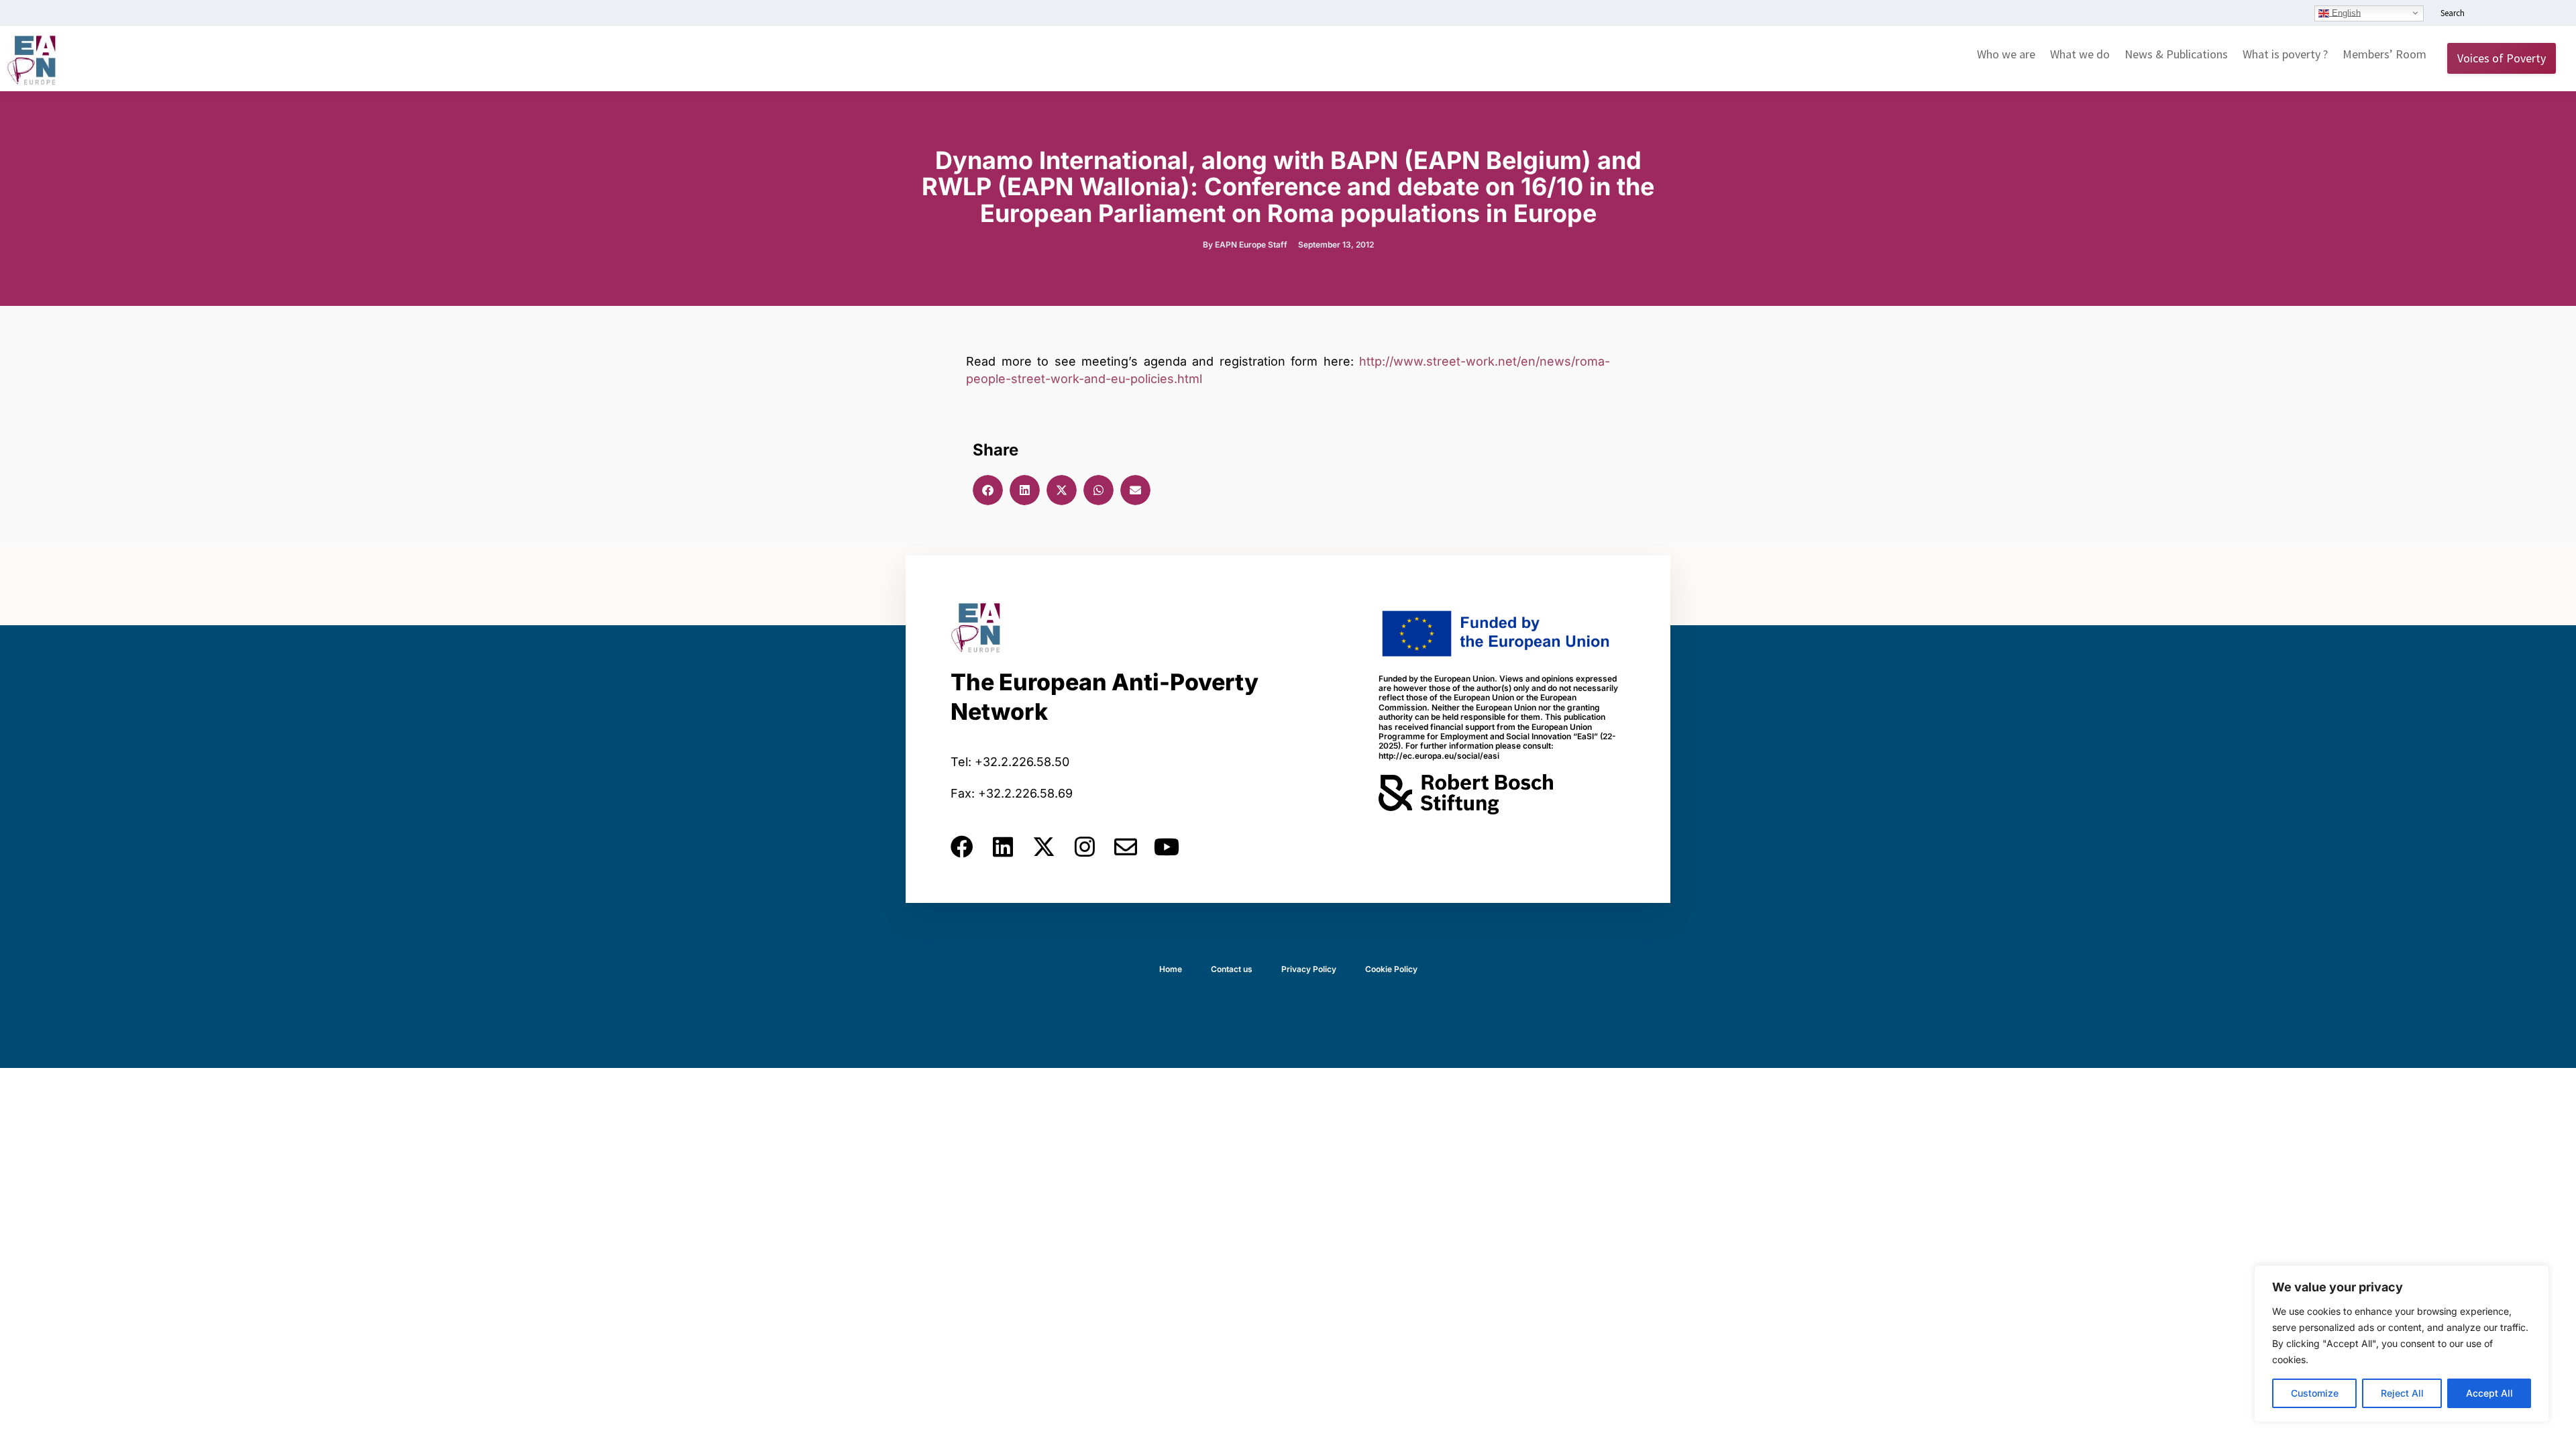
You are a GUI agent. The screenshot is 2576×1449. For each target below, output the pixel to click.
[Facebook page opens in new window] (2507, 14)
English (2345, 12)
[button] (988, 490)
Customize (2315, 1393)
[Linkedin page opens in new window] (2487, 14)
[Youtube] (1167, 847)
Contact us (1232, 969)
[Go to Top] (2556, 1429)
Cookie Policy (1391, 969)
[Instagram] (1085, 847)
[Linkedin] (1003, 847)
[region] (2402, 1344)
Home (1171, 969)
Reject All (2402, 1393)
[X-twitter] (1044, 847)
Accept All (2489, 1393)
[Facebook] (962, 847)
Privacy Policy (1309, 969)
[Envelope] (1126, 847)
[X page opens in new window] (2527, 14)
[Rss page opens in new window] (2547, 14)
